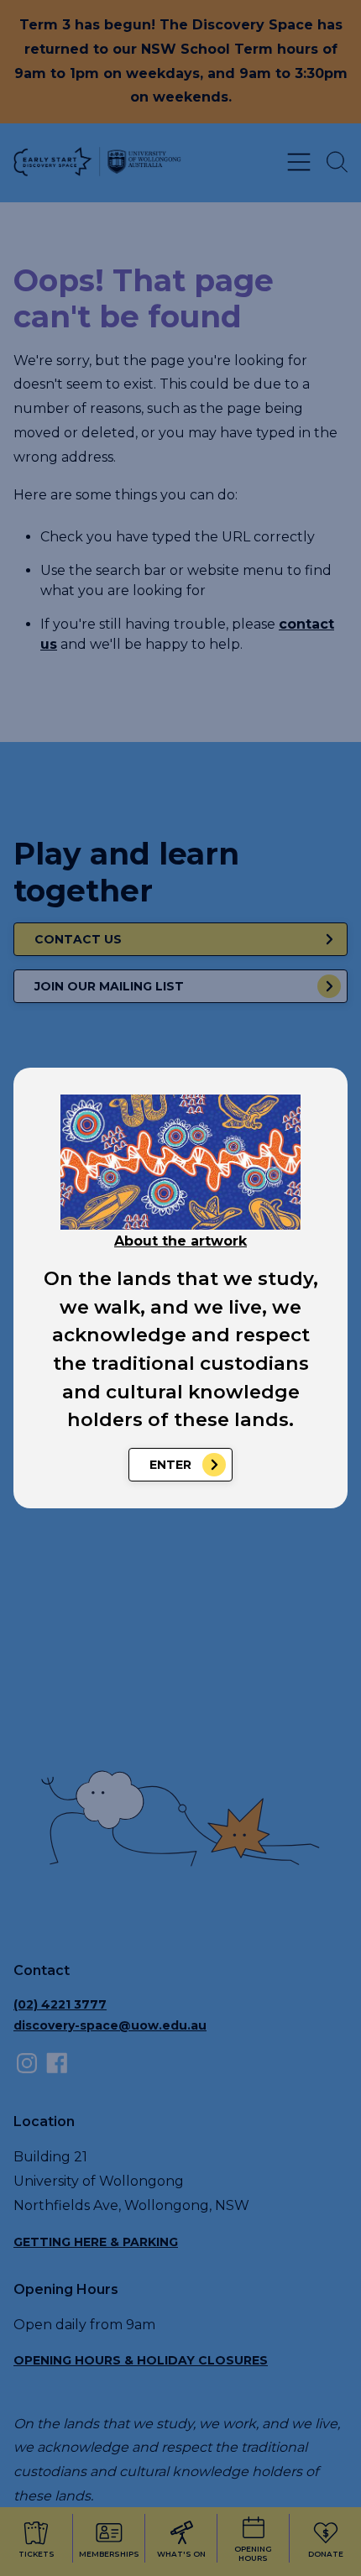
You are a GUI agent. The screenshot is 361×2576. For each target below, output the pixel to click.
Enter (170, 1465)
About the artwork (180, 1241)
